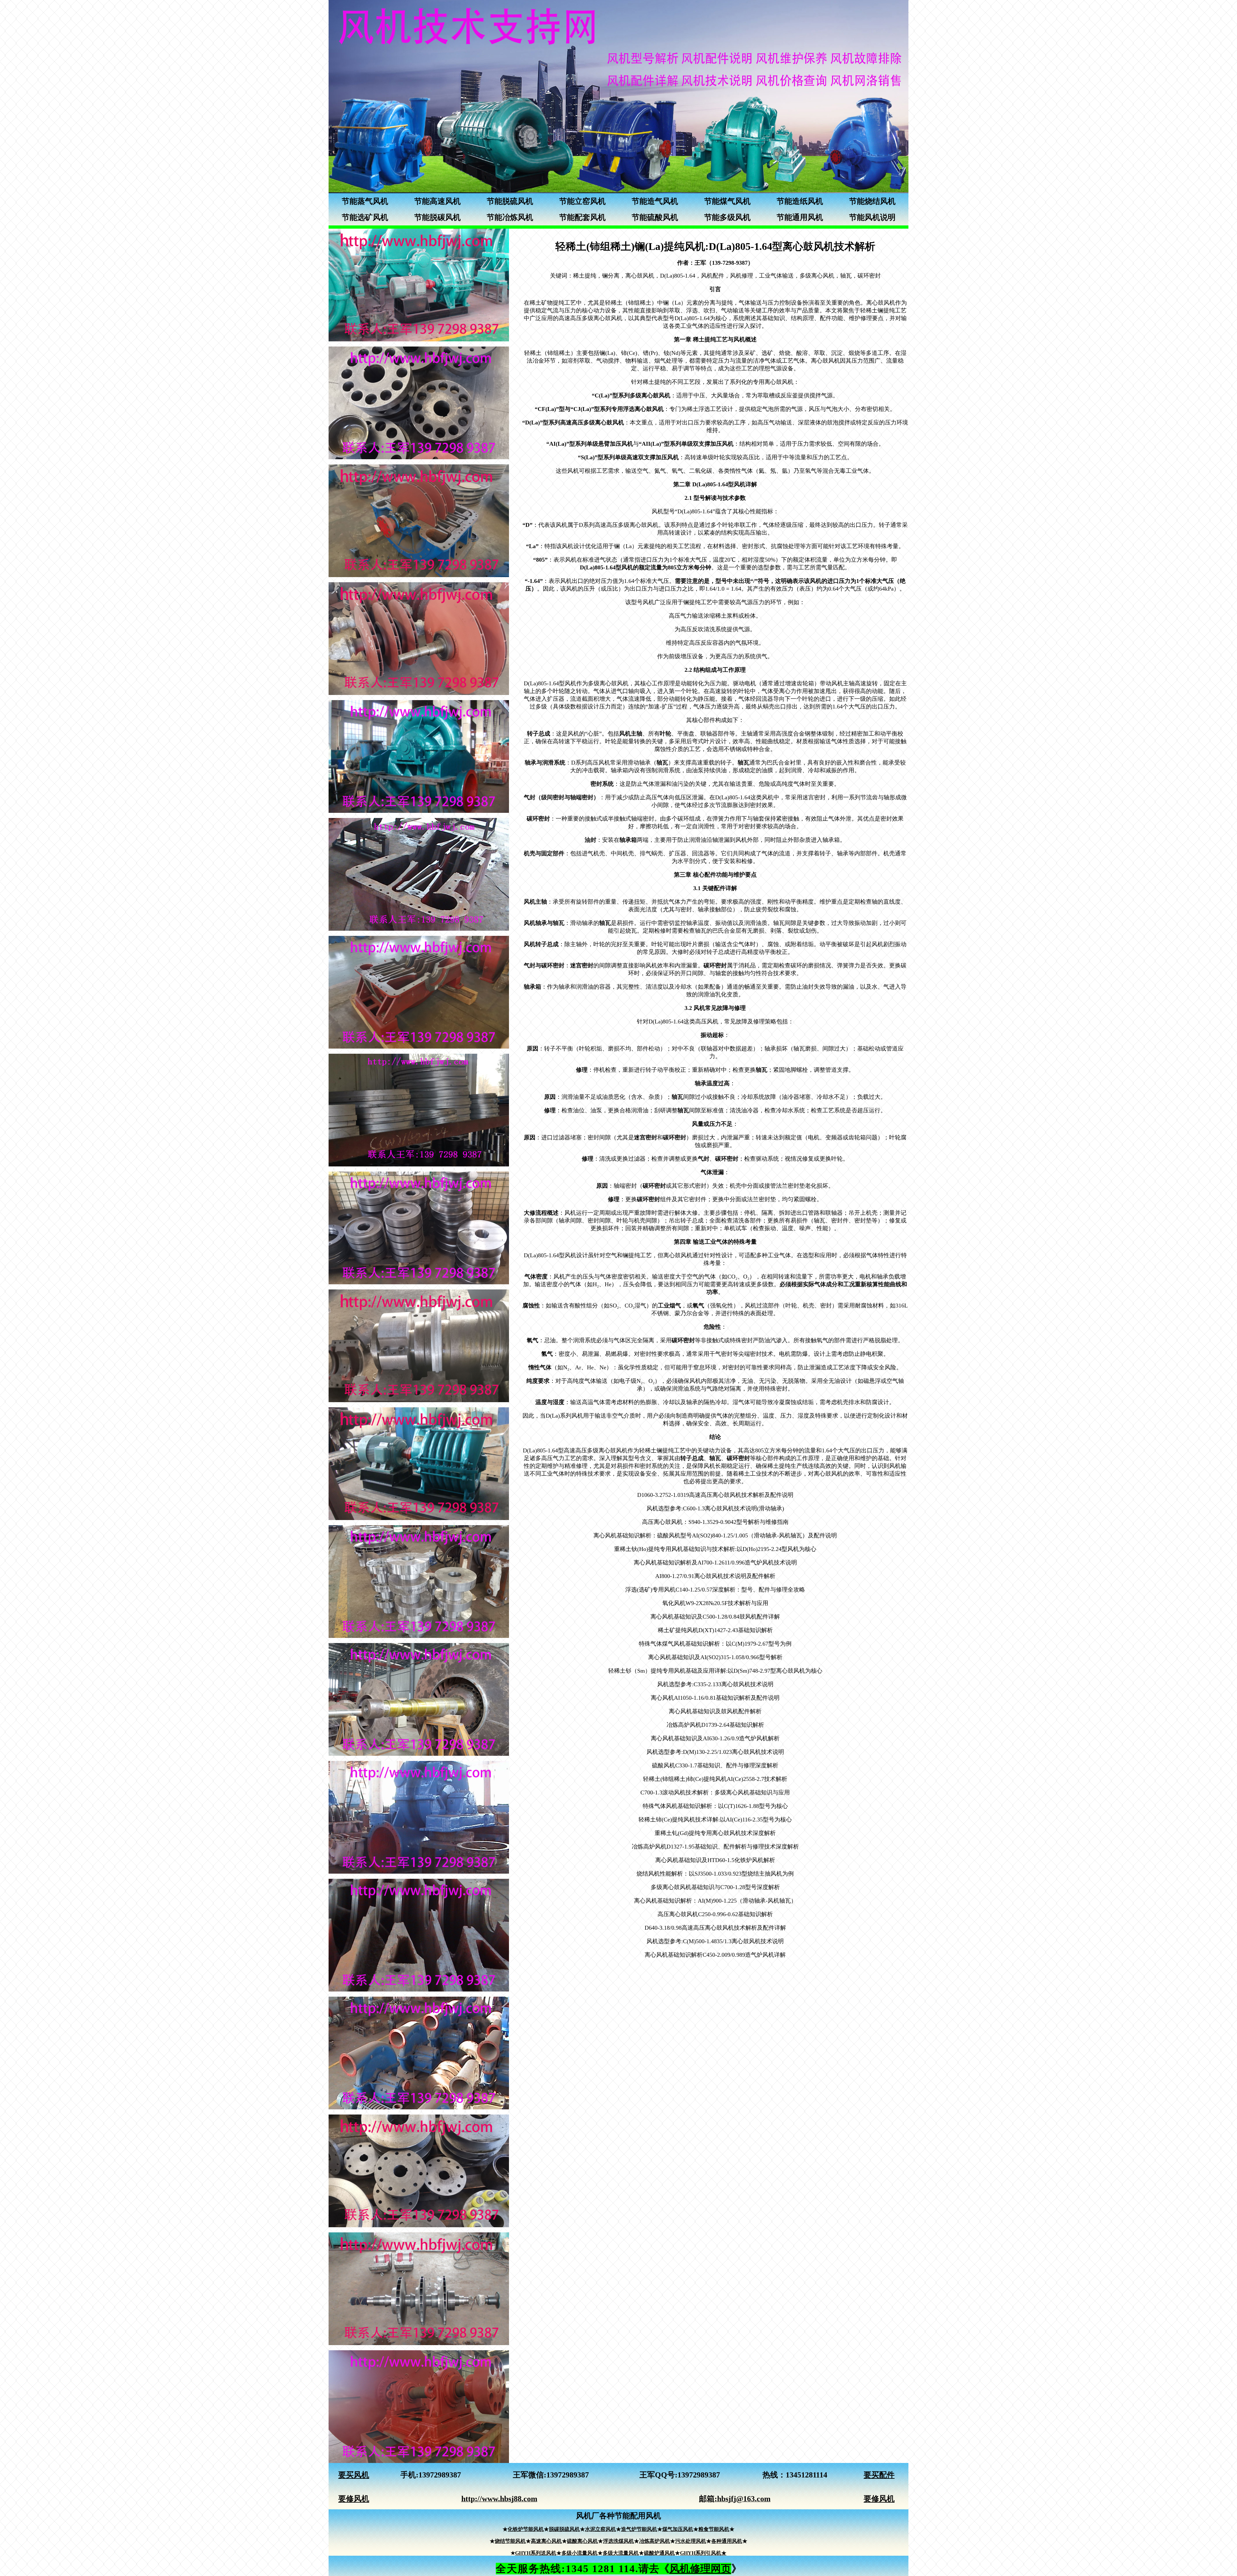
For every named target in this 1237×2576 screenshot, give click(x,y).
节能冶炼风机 (510, 217)
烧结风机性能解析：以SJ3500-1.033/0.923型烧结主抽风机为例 (715, 1874)
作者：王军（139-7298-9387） (715, 263)
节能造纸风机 (800, 201)
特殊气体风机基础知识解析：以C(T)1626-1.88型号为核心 (715, 1806)
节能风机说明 (872, 217)
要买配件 (879, 2475)
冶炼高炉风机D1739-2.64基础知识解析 (715, 1725)
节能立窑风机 (582, 201)
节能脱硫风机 (510, 201)
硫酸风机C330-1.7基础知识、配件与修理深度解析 (715, 1765)
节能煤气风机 (727, 201)
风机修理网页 (700, 2569)
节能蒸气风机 (365, 201)
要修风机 (354, 2499)
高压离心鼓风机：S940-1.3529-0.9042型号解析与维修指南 (715, 1522)
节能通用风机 (800, 217)
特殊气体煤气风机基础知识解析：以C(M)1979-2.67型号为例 (715, 1644)
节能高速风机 (437, 201)
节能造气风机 (655, 201)
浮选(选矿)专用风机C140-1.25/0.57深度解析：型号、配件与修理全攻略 (715, 1590)
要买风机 (354, 2475)
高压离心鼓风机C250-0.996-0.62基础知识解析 (715, 1914)
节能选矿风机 (365, 217)
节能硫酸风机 (655, 217)
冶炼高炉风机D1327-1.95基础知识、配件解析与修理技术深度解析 (715, 1847)
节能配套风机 (582, 217)
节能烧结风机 (872, 201)
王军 (521, 2475)
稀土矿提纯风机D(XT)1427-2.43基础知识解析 (715, 1630)
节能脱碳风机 (437, 217)
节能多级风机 (727, 217)
